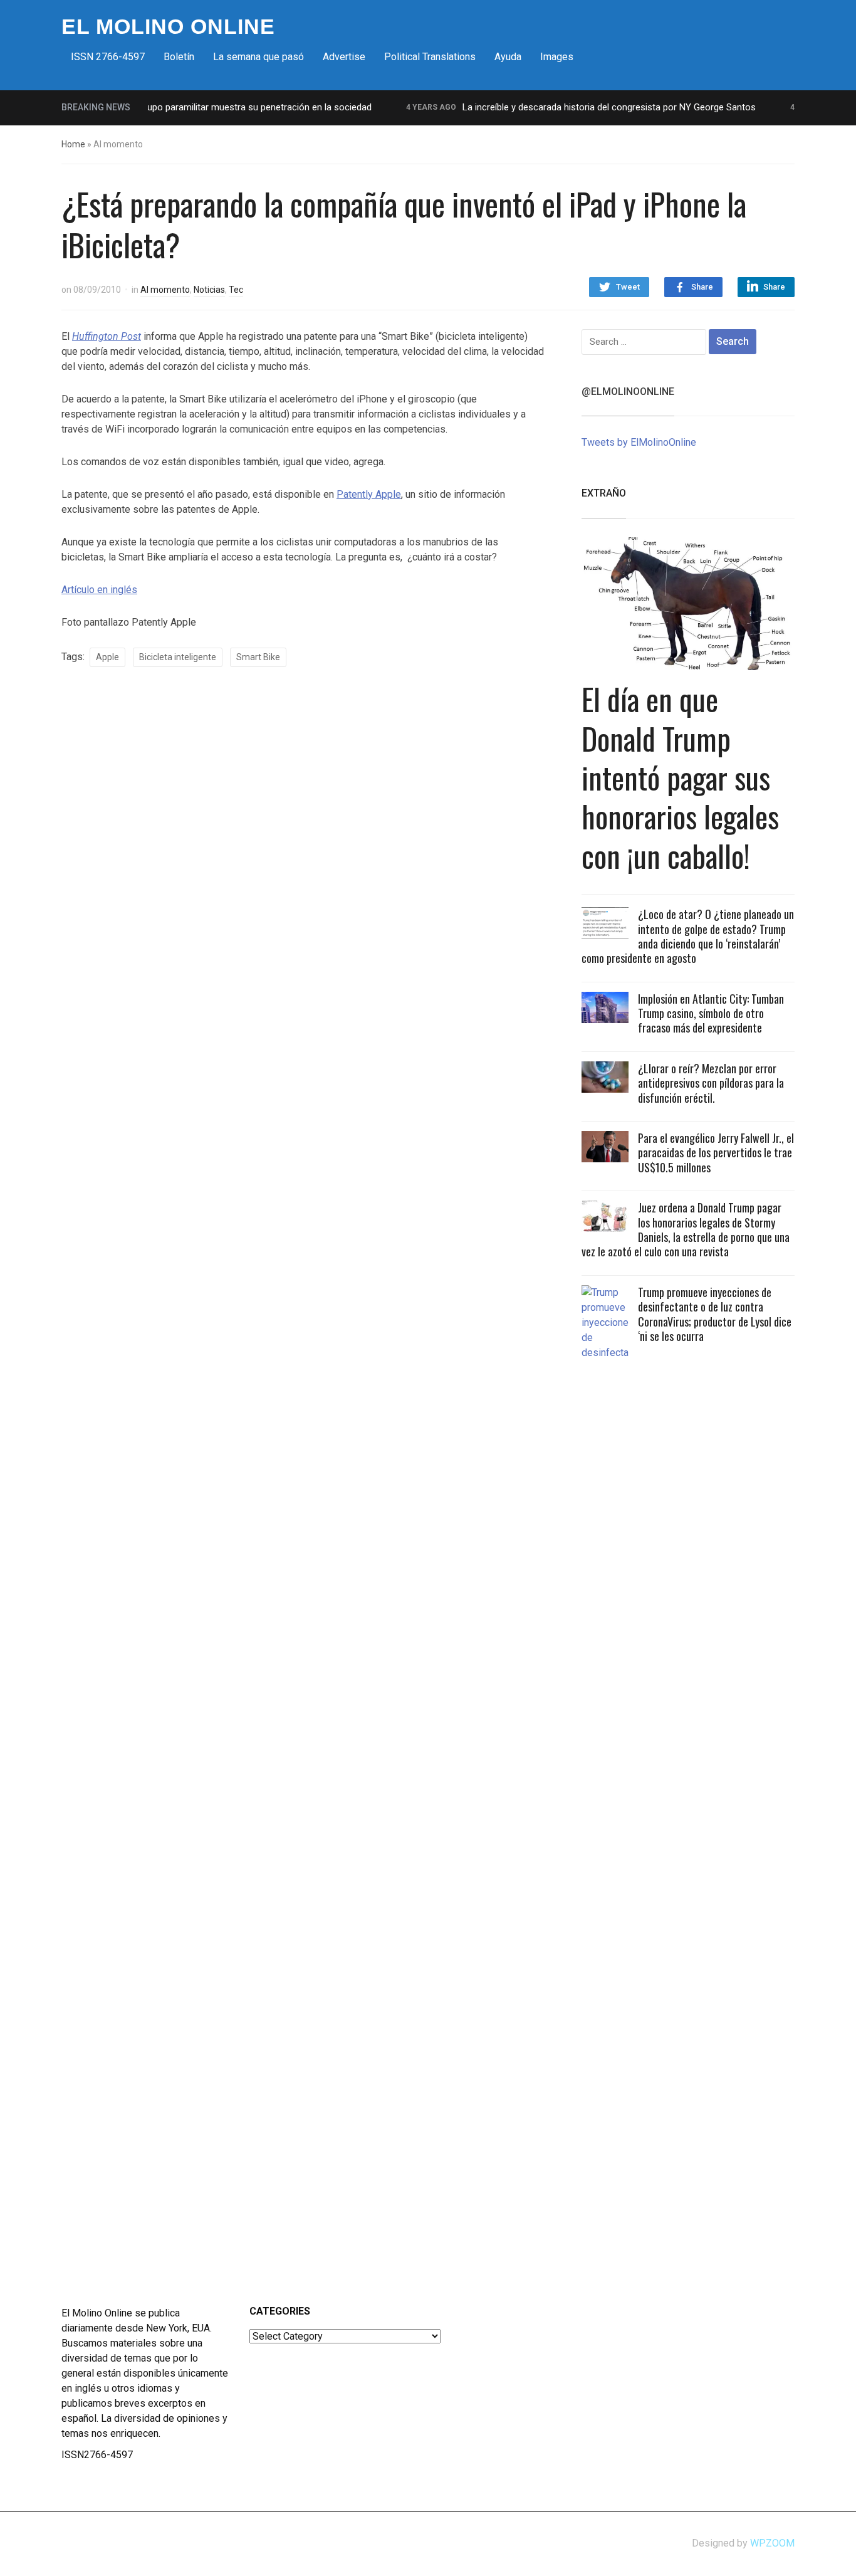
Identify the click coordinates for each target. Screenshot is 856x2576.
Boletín (179, 57)
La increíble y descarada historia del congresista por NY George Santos (583, 107)
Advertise (344, 57)
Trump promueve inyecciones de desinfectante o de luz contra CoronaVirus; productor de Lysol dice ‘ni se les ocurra (715, 1314)
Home (73, 144)
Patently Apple (369, 494)
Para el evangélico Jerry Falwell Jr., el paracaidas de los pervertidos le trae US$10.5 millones (716, 1153)
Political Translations (430, 57)
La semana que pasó (258, 57)
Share (702, 287)
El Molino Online (168, 26)
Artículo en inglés (99, 590)
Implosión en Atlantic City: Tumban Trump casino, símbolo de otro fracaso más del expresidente (711, 1013)
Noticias (209, 290)
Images (557, 57)
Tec (236, 290)
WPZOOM (772, 2543)
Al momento (165, 290)
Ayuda (508, 57)
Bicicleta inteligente (178, 657)
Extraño (604, 493)
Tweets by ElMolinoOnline (639, 442)
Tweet (628, 287)
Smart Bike (258, 657)
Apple (107, 657)
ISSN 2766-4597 (108, 57)
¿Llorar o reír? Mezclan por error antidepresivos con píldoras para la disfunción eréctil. (711, 1083)
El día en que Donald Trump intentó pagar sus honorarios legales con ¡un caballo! (680, 777)
